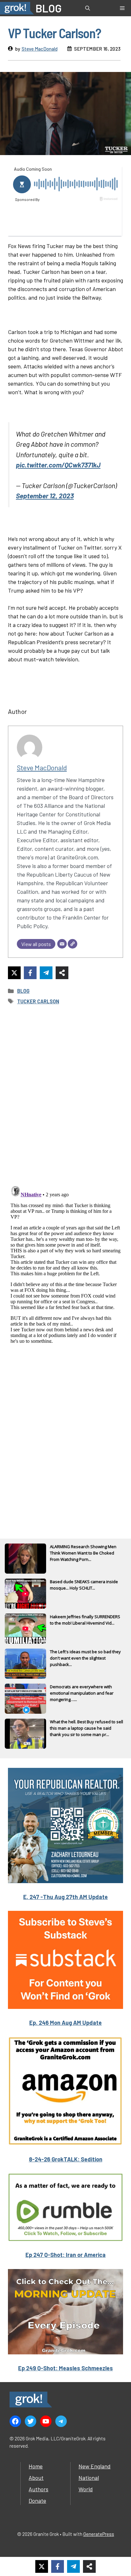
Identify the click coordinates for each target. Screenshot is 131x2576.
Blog (23, 991)
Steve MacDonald (40, 49)
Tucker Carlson (38, 1001)
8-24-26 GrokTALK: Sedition (66, 2159)
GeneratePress (99, 2534)
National (89, 2478)
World (86, 2489)
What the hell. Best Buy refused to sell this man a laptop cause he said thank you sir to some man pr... (86, 1728)
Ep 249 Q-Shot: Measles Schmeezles (65, 2368)
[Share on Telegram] (46, 973)
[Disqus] (65, 1263)
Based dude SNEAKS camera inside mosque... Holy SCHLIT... (84, 1585)
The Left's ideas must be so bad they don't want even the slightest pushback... (85, 1658)
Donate (37, 2501)
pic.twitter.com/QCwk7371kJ (58, 465)
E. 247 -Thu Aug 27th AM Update (65, 1897)
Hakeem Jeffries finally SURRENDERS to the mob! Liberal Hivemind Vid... (85, 1620)
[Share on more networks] (62, 973)
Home (36, 2466)
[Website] (72, 944)
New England (95, 2466)
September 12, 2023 (45, 495)
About (36, 2478)
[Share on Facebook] (30, 973)
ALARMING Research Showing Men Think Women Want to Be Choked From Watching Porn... (83, 1553)
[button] (88, 8)
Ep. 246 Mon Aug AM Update (65, 2023)
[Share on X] (14, 973)
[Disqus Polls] (65, 1095)
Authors (38, 2489)
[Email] (62, 944)
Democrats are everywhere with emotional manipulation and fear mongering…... (82, 1693)
